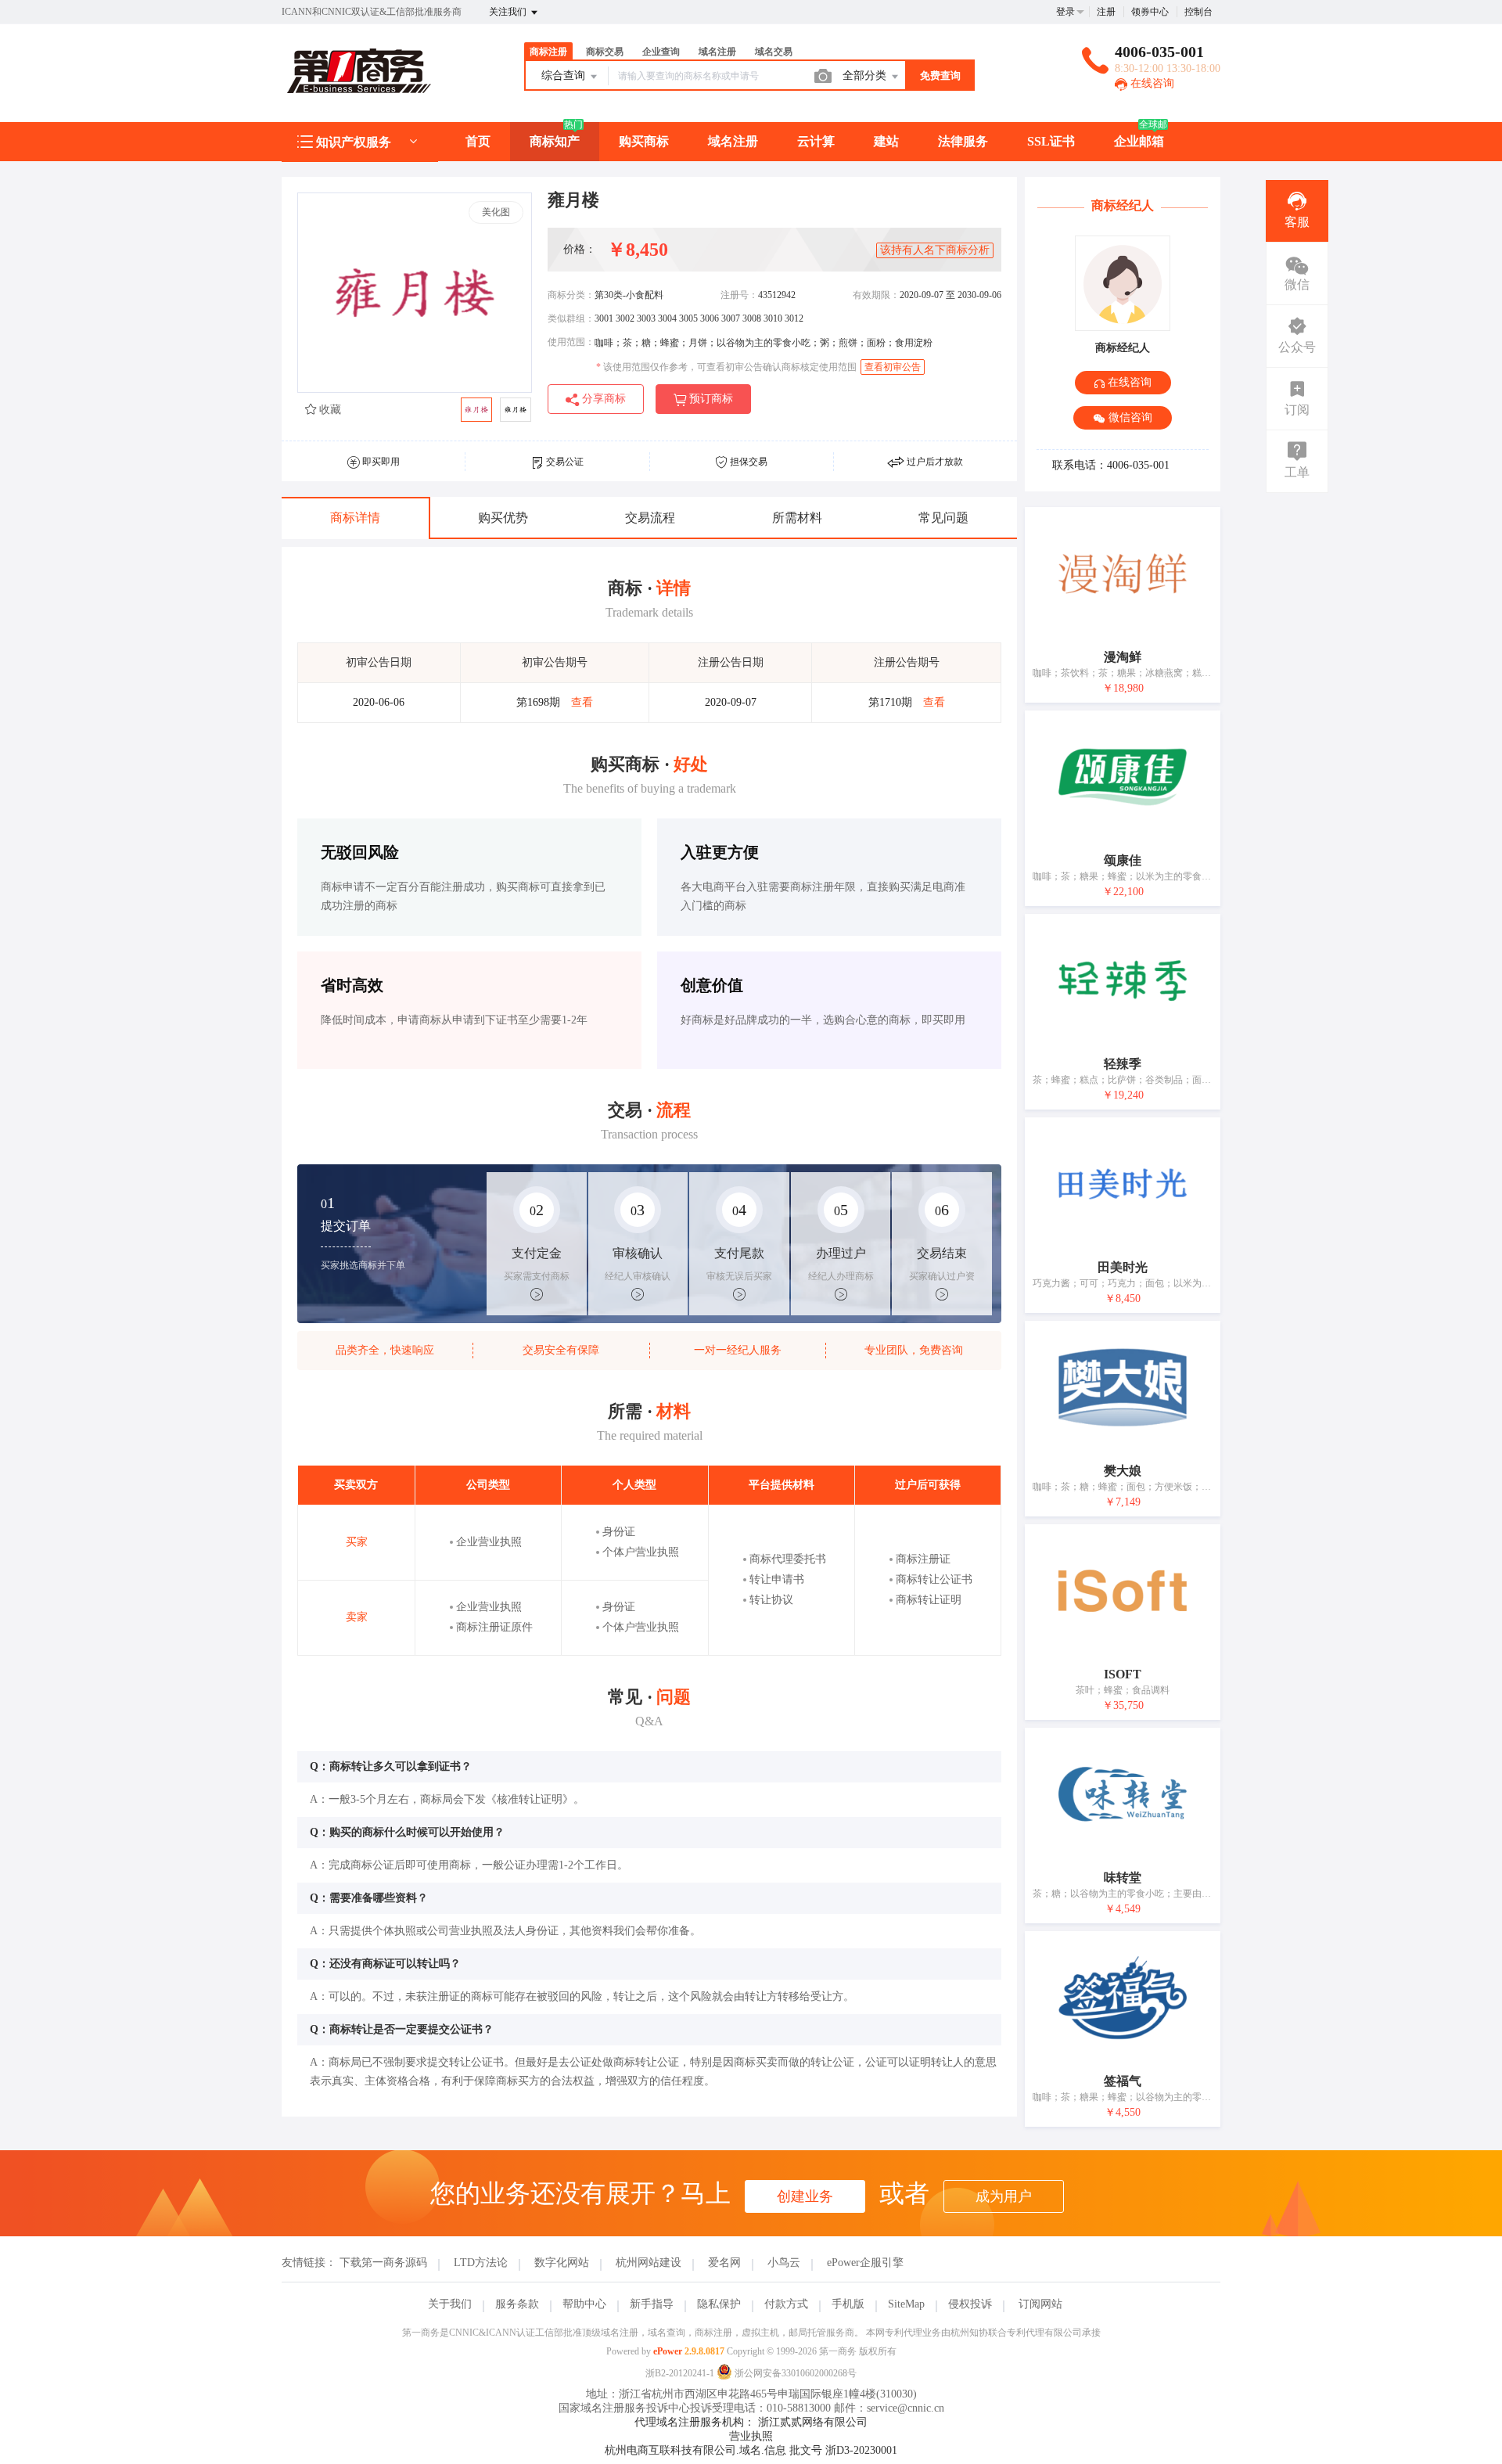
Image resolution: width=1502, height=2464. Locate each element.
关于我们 (450, 2304)
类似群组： (571, 318)
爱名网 (724, 2263)
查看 (582, 702)
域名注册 (733, 141)
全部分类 (866, 76)
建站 (886, 141)
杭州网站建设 (649, 2263)
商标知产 (555, 141)
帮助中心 (584, 2304)
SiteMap (906, 2304)
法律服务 (963, 141)
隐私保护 (719, 2304)
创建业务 (805, 2196)
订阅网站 (1040, 2304)
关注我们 (509, 12)
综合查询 (565, 76)
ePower (668, 2351)
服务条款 (517, 2304)
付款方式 (786, 2304)
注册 (1106, 12)
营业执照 (751, 2436)
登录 (1065, 12)
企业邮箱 (1139, 141)
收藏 (329, 410)
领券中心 (1150, 12)
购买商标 (644, 141)
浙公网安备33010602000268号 (794, 2373)
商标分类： (571, 295)
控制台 (1198, 12)
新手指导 (652, 2304)
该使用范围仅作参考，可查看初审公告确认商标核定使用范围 (726, 367)
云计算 (816, 141)
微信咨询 (1129, 417)
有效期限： (876, 295)
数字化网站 (562, 2263)
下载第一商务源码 (383, 2263)
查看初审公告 (893, 367)
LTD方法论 (481, 2263)
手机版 (848, 2304)
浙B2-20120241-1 (680, 2373)
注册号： (739, 295)
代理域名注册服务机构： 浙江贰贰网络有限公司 (751, 2422)
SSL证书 (1051, 141)
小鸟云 (784, 2263)
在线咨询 (1151, 83)
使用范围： (571, 342)
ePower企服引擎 (865, 2263)
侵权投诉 (970, 2304)
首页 (478, 141)
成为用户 (1004, 2196)
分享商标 (602, 399)
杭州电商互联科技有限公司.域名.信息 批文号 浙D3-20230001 (751, 2450)
